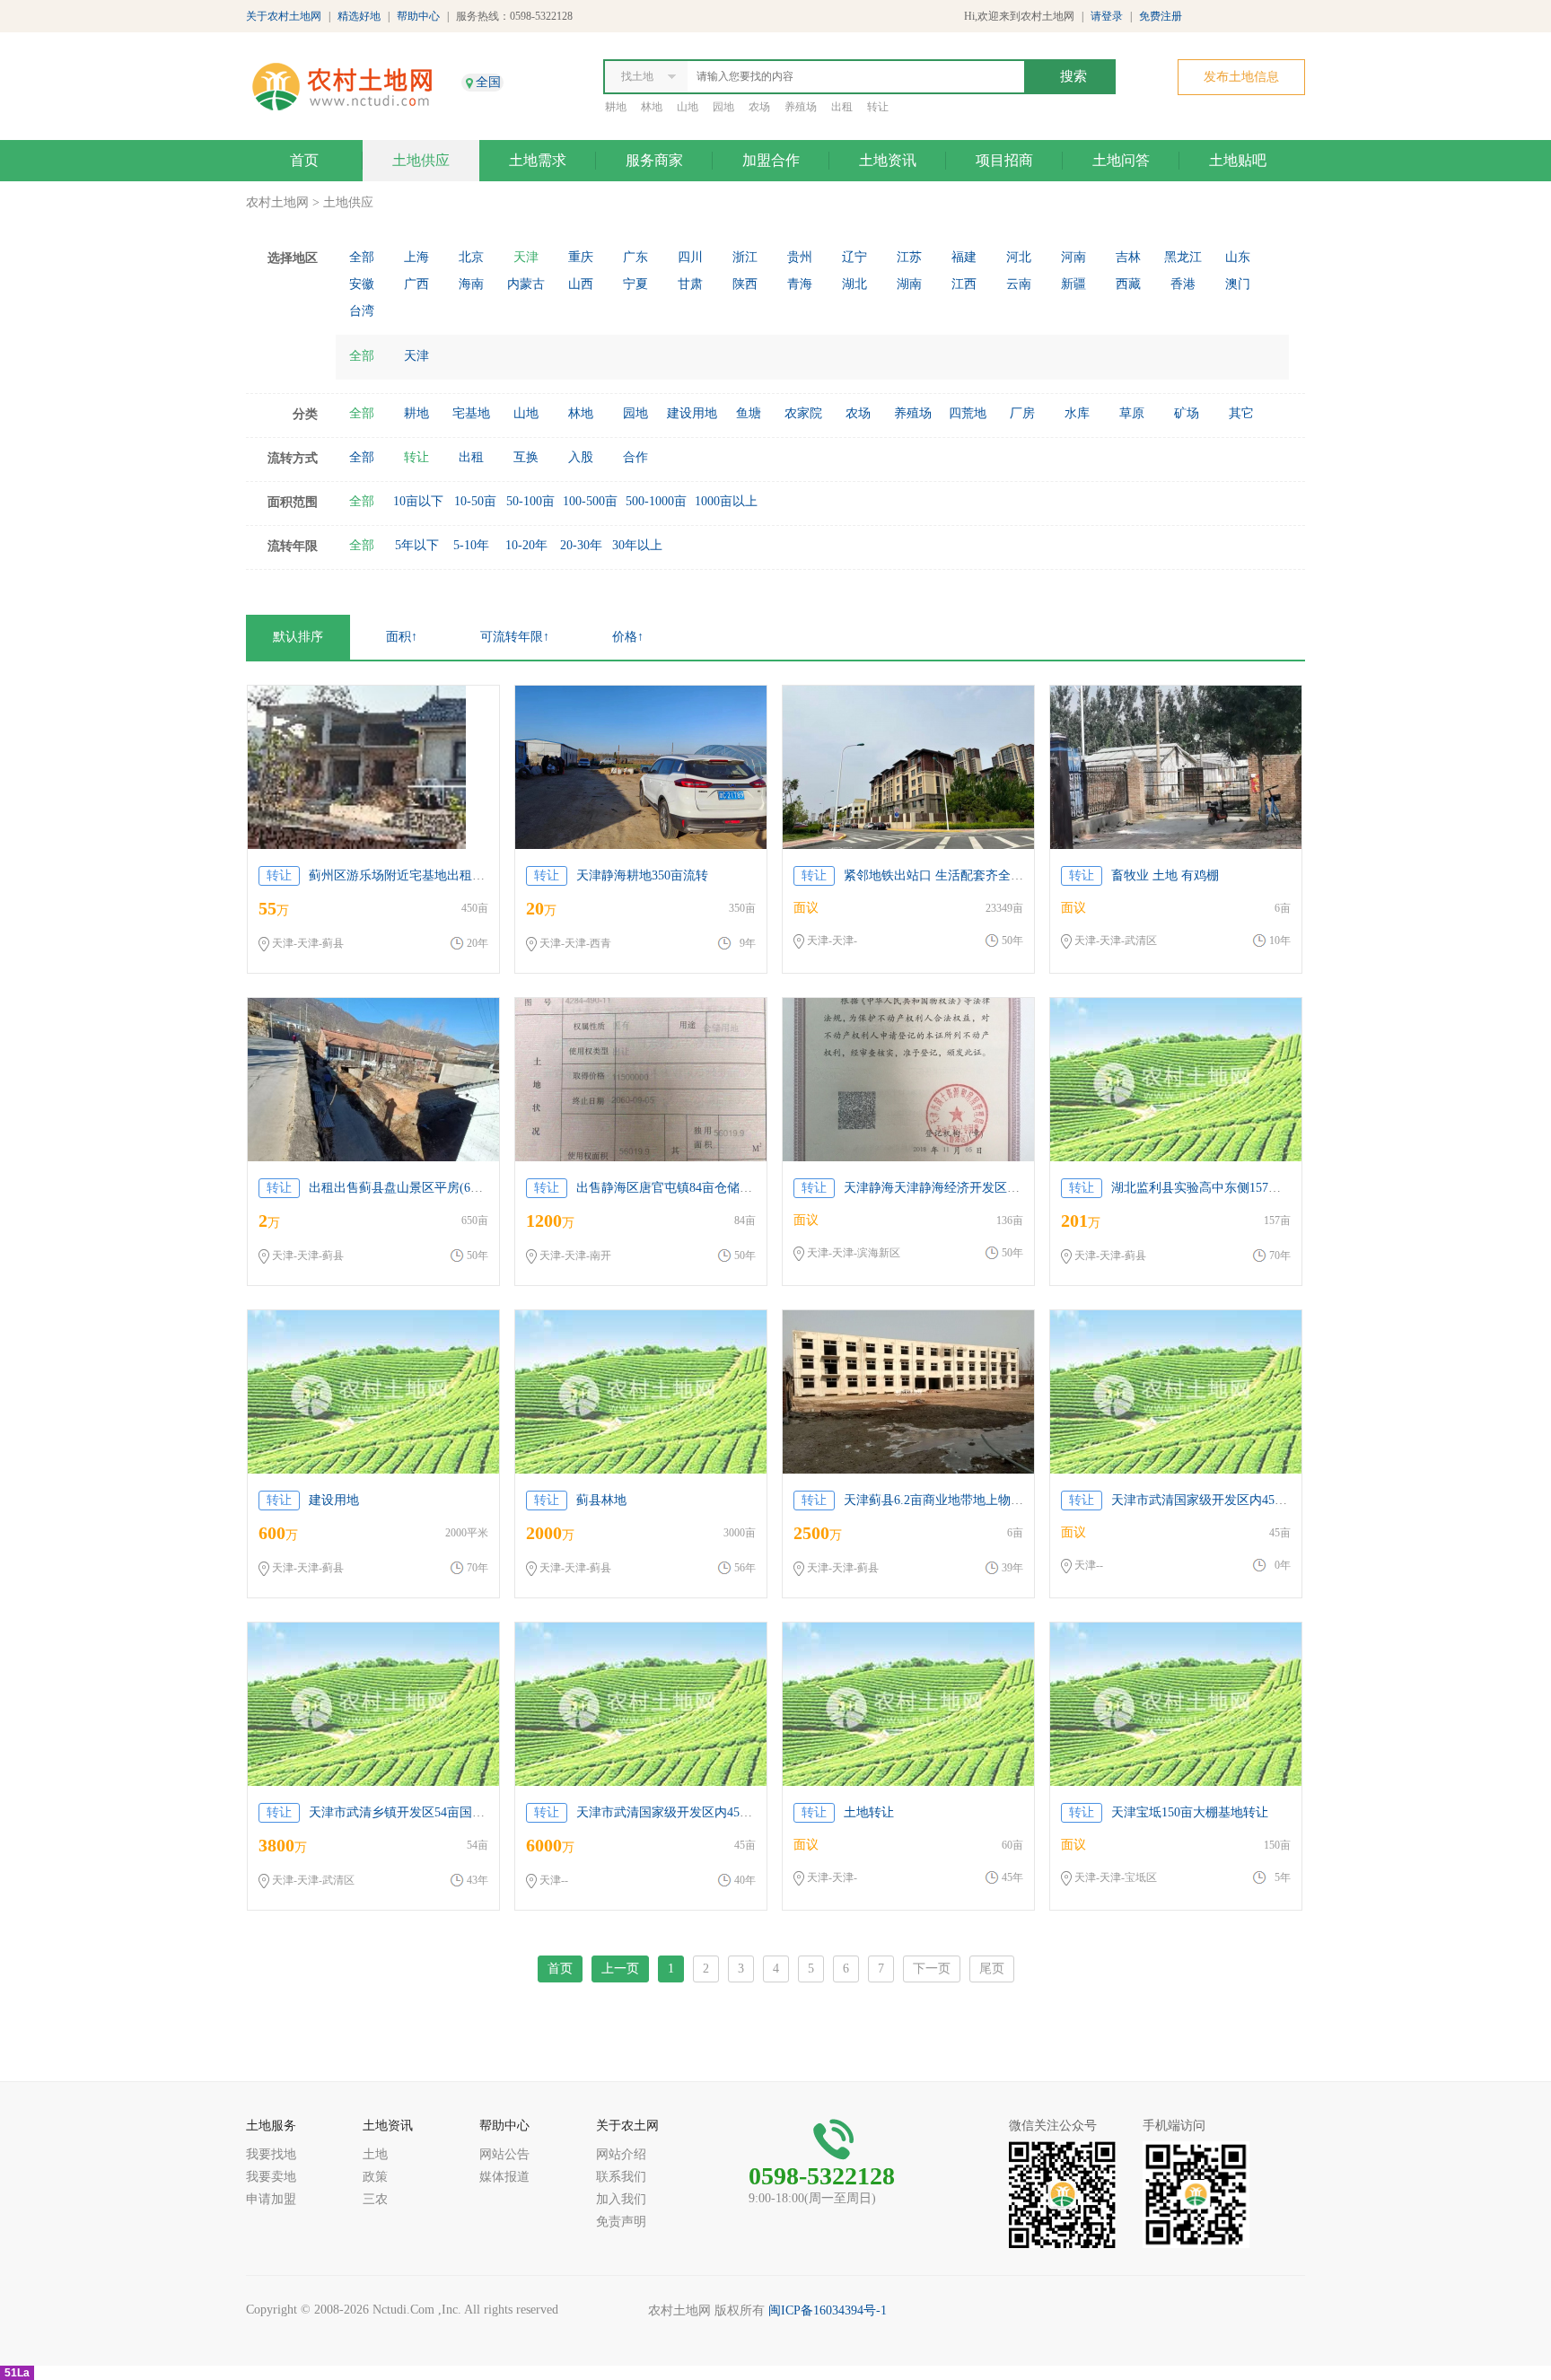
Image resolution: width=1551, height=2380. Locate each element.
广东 (635, 257)
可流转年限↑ (515, 637)
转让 (878, 107)
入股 (581, 457)
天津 (526, 257)
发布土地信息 (1241, 77)
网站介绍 (621, 2154)
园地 (723, 107)
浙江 (745, 257)
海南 (471, 284)
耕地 (616, 107)
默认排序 (298, 637)
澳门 (1238, 284)
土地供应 (421, 160)
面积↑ (402, 637)
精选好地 (359, 16)
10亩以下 (418, 501)
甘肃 (690, 284)
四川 (690, 257)
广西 (416, 284)
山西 (581, 284)
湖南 (909, 284)
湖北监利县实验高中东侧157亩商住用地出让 (1234, 1188)
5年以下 (417, 545)
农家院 (803, 413)
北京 (471, 257)
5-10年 (471, 545)
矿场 (1187, 413)
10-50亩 (475, 501)
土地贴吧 (1238, 160)
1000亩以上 (726, 501)
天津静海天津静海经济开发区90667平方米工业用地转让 (998, 1188)
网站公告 (504, 2154)
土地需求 (538, 160)
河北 (1019, 257)
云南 (1019, 284)
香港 (1183, 284)
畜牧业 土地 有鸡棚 (1165, 875)
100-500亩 (590, 501)
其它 (1241, 413)
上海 (416, 257)
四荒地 (968, 413)
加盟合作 (771, 160)
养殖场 (801, 107)
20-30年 (581, 545)
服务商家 (654, 160)
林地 (652, 107)
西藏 (1128, 284)
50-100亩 (530, 501)
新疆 (1073, 284)
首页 (304, 160)
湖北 (854, 284)
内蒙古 (526, 284)
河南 (1073, 257)
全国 (488, 82)
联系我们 (621, 2177)
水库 (1077, 413)
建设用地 (692, 413)
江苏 (909, 257)
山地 (688, 107)
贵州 (800, 257)
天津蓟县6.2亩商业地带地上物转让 (940, 1500)
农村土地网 (277, 202)
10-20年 (526, 545)
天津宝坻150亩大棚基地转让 (1190, 1812)
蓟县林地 (601, 1500)
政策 (375, 2177)
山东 (1238, 257)
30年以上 (637, 545)
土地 (375, 2154)
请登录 (1107, 16)
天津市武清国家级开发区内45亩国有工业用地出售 (1249, 1500)
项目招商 (1004, 160)
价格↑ (628, 637)
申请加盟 (271, 2199)
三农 (375, 2199)
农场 (759, 107)
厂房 (1022, 413)
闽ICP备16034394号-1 (828, 2310)
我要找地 (271, 2154)
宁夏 (635, 284)
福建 (964, 257)
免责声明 (621, 2222)
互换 (526, 457)
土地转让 (869, 1812)
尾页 (992, 1969)
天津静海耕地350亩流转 (642, 875)
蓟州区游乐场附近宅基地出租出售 (403, 875)
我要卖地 (271, 2177)
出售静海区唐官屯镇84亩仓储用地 (670, 1188)
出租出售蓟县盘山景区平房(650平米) (411, 1188)
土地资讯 (888, 160)
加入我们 (621, 2199)
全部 (362, 257)
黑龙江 (1183, 257)
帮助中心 (418, 16)
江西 (964, 284)
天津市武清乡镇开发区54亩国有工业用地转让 (434, 1812)
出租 (842, 107)
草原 (1132, 413)
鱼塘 (749, 413)
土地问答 (1121, 160)
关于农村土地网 (284, 16)
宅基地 (471, 413)
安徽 (362, 284)
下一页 (932, 1969)
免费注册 (1161, 16)
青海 (800, 284)
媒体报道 (504, 2177)
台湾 (362, 311)
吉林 (1128, 257)
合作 (635, 457)
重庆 (581, 257)
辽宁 (854, 257)
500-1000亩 (656, 501)
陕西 (745, 284)
